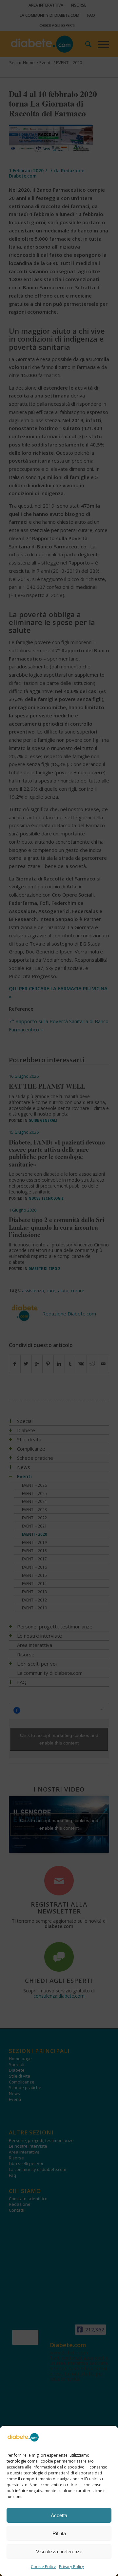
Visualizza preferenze (59, 2552)
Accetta (59, 2515)
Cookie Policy (43, 2567)
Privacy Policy (71, 2567)
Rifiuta (59, 2533)
